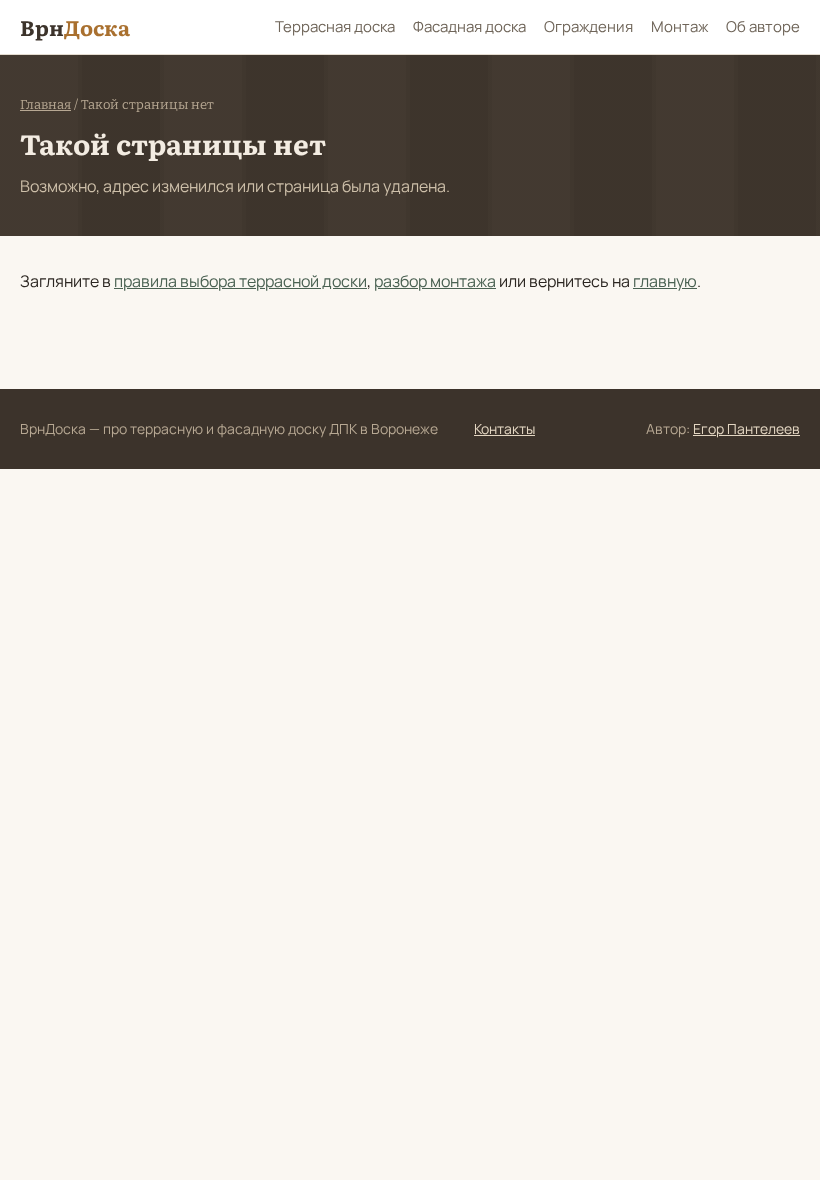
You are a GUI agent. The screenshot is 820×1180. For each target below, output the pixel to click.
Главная (45, 104)
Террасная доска (335, 26)
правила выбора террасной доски (240, 281)
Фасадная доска (469, 26)
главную (665, 281)
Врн (75, 26)
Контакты (504, 428)
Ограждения (588, 26)
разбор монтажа (435, 281)
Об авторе (763, 26)
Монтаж (679, 26)
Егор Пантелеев (746, 428)
